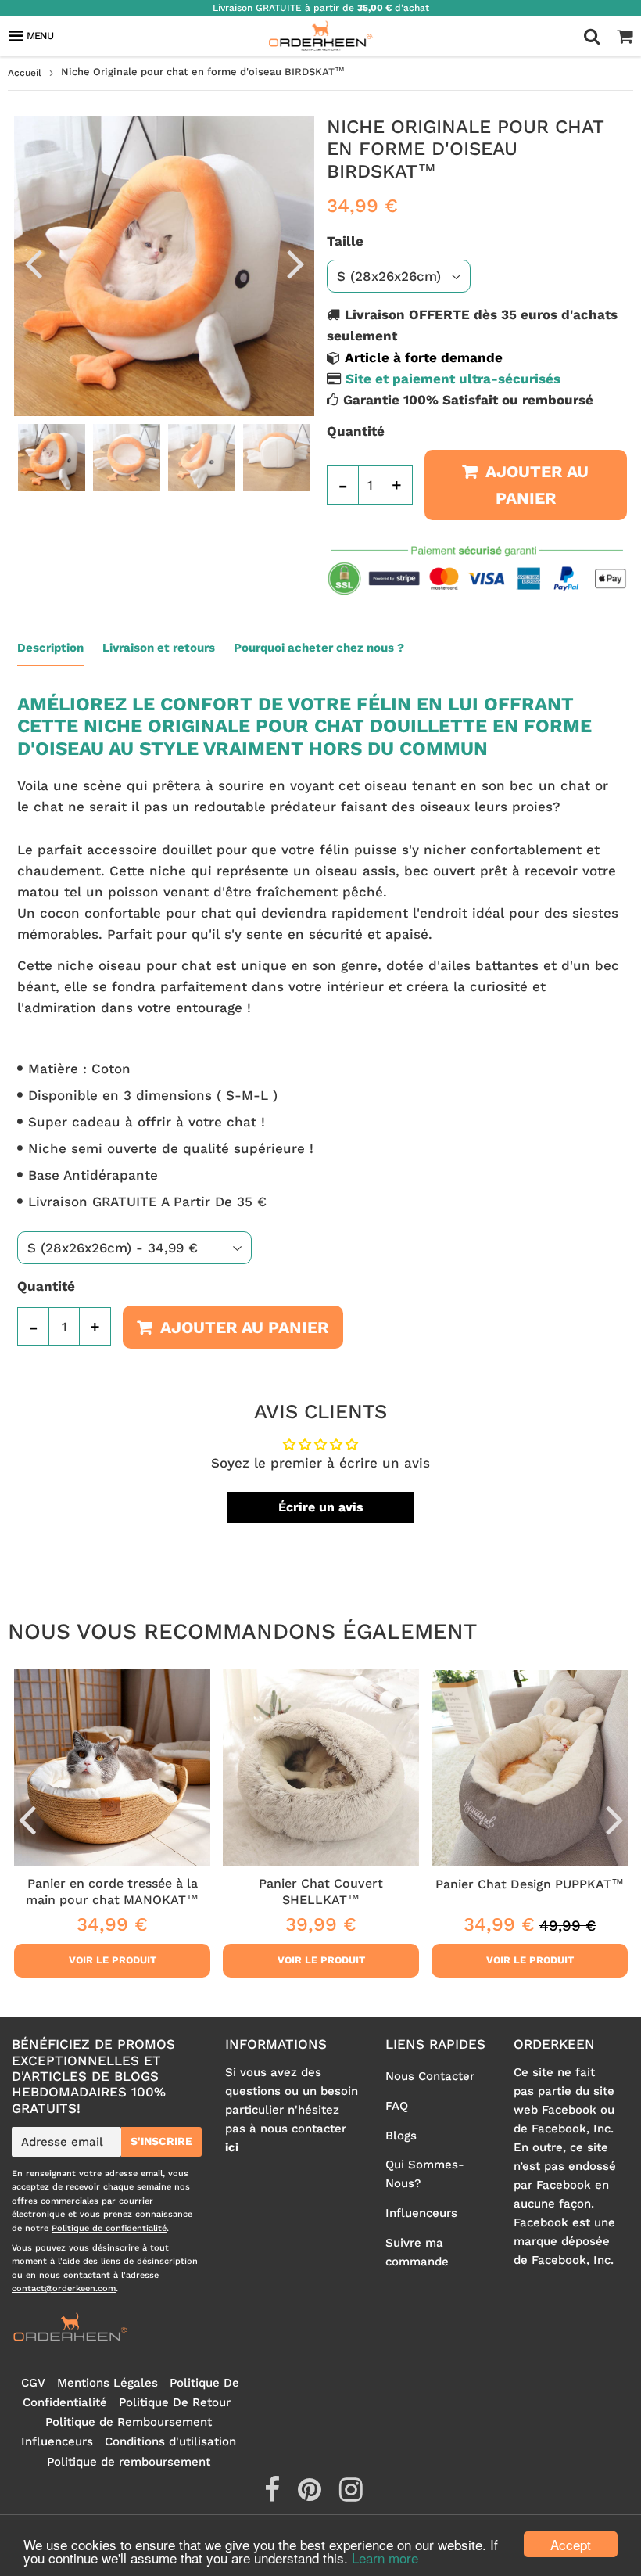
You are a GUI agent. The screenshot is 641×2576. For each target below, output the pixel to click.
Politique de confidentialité (109, 2228)
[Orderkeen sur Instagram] (351, 2495)
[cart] (625, 36)
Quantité (356, 431)
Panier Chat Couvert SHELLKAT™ (321, 1891)
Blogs (401, 2136)
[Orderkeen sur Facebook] (274, 2495)
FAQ (397, 2106)
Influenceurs (421, 2213)
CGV (33, 2383)
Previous (33, 263)
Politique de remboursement (129, 2462)
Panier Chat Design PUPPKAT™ (530, 1884)
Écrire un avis (321, 1507)
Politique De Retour (175, 2402)
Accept (571, 2544)
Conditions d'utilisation (170, 2441)
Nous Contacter (430, 2076)
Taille (345, 241)
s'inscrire (161, 2141)
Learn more (385, 2558)
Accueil (25, 73)
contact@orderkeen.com (64, 2289)
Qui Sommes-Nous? (425, 2174)
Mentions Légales (107, 2383)
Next (295, 263)
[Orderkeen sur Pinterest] (312, 2495)
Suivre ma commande (417, 2252)
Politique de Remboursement (129, 2422)
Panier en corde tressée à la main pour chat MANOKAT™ (112, 1891)
